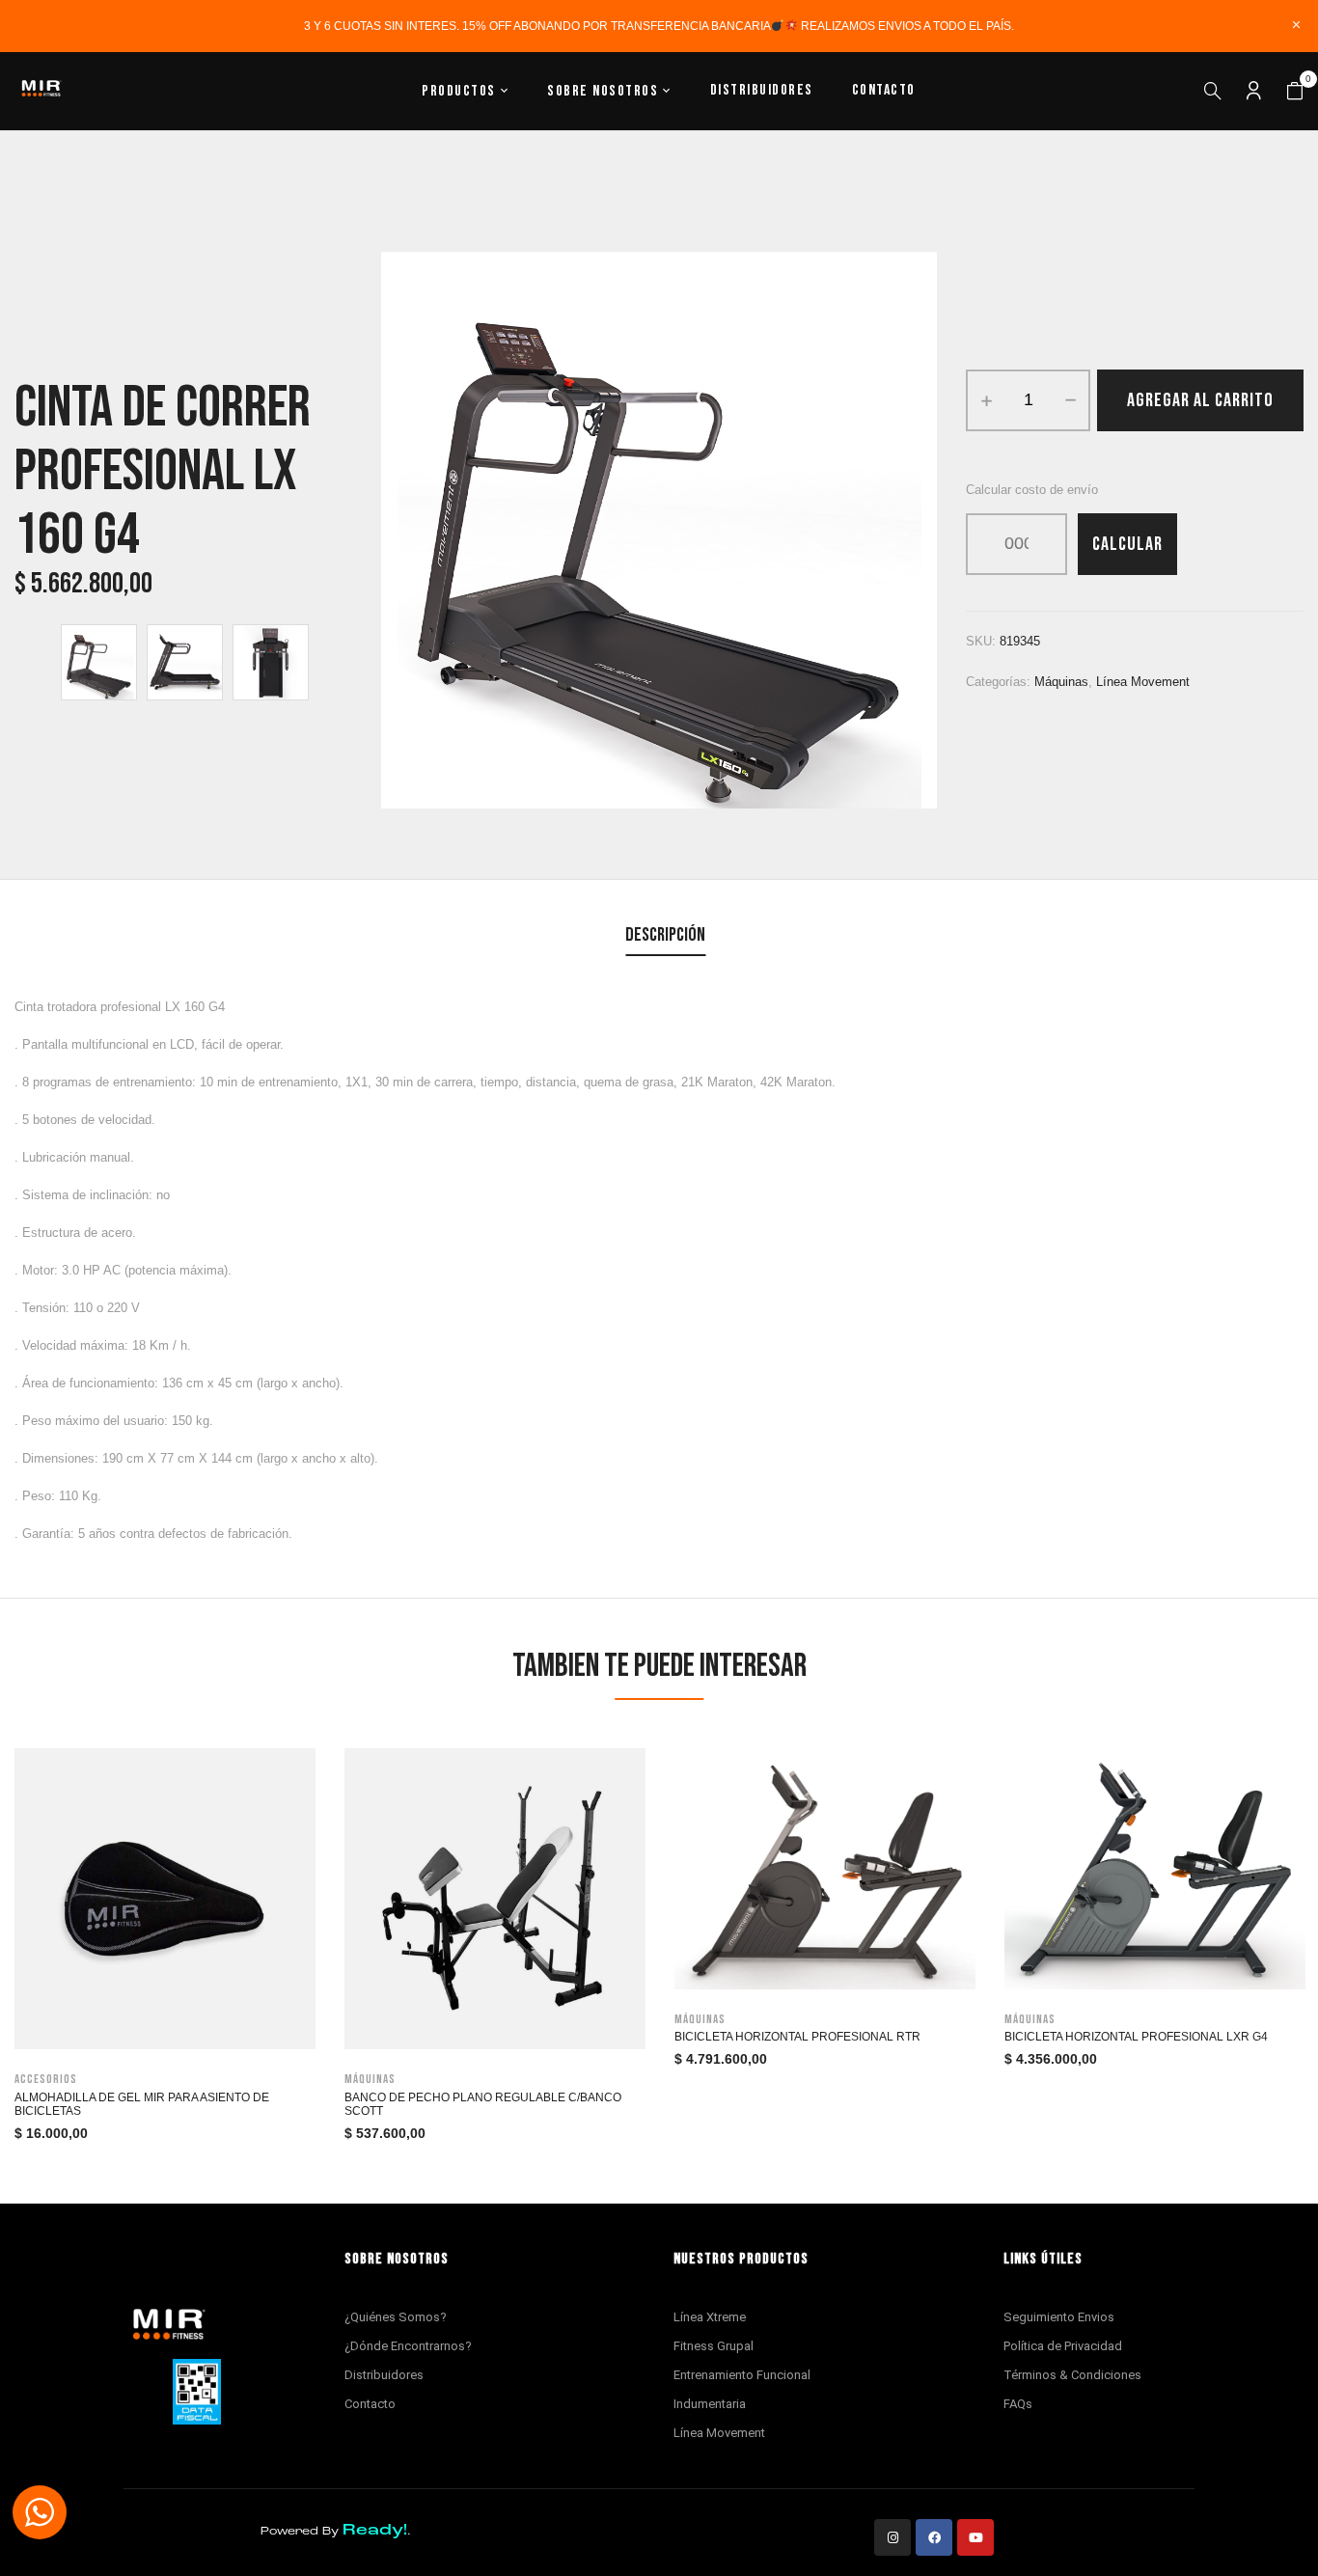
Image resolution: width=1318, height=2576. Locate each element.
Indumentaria (710, 2404)
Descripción (665, 935)
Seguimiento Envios (1059, 2317)
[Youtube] (975, 2537)
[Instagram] (892, 2537)
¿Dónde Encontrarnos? (408, 2346)
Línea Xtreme (710, 2317)
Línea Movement (1143, 682)
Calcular (1127, 544)
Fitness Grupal (714, 2346)
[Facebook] (934, 2537)
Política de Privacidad (1063, 2346)
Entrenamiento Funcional (742, 2375)
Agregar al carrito (1200, 400)
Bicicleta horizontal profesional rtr (797, 2037)
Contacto (370, 2404)
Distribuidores (384, 2375)
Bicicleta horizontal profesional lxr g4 (1136, 2037)
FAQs (1018, 2404)
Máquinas (1061, 682)
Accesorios (46, 2079)
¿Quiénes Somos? (396, 2317)
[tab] (665, 937)
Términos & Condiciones (1072, 2375)
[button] (1295, 92)
